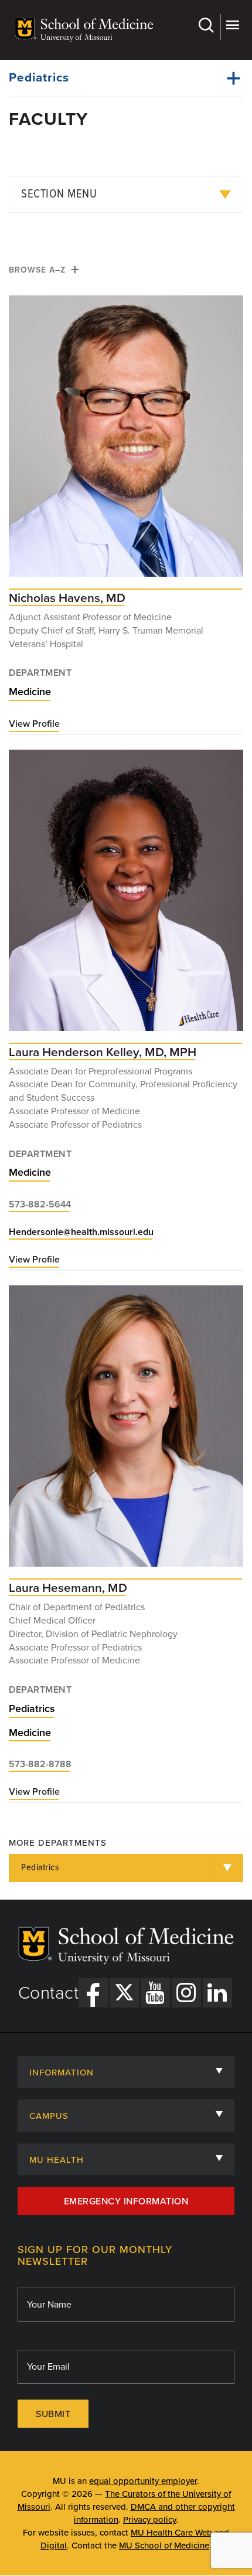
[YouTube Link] (155, 1993)
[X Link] (124, 1993)
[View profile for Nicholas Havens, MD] (126, 442)
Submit (53, 2414)
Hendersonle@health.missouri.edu (81, 1232)
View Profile (34, 724)
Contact (49, 1993)
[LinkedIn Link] (217, 1993)
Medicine (30, 692)
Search (208, 27)
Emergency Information (126, 2201)
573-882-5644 (40, 1204)
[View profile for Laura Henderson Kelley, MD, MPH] (126, 896)
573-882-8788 (40, 1764)
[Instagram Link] (186, 1993)
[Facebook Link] (93, 1993)
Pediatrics (39, 78)
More (232, 27)
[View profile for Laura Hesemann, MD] (126, 1432)
